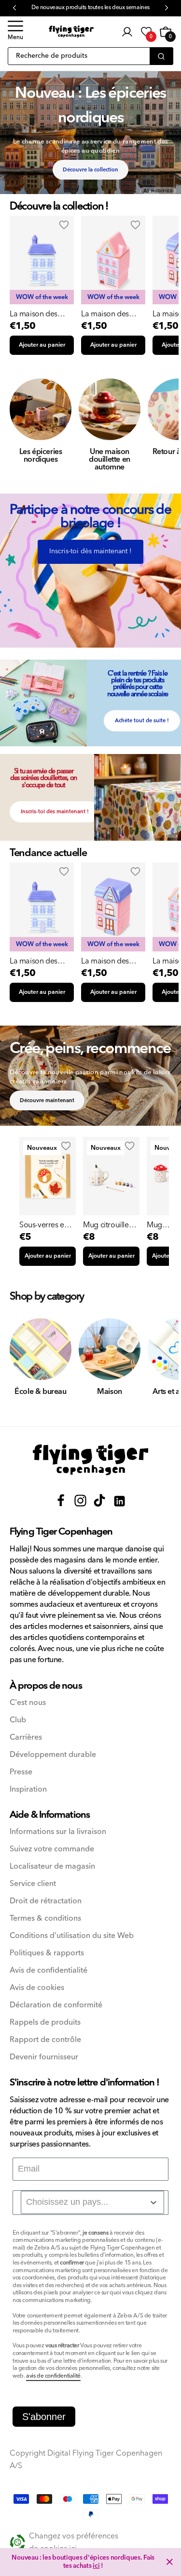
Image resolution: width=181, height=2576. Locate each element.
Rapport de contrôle (45, 2040)
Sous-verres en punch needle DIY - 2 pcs (44, 1225)
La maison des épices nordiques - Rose (112, 961)
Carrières (26, 1737)
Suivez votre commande (52, 1849)
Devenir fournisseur (44, 2057)
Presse (21, 1772)
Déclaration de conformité (56, 2005)
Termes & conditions (45, 1919)
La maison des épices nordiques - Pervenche (40, 961)
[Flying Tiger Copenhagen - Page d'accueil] (91, 1460)
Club (18, 1720)
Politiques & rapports (47, 1953)
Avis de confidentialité (49, 1971)
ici (96, 2566)
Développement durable (53, 1755)
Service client (33, 1884)
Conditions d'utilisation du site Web (72, 1936)
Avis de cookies (37, 1988)
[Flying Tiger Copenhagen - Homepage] (71, 32)
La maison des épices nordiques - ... (40, 314)
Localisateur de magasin (52, 1867)
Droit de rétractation (46, 1901)
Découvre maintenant (47, 1100)
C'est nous (28, 1703)
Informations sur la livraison (58, 1832)
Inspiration (28, 1789)
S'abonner (44, 2417)
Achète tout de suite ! (142, 721)
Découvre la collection (90, 170)
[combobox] (92, 2202)
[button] (15, 32)
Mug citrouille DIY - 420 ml (106, 1225)
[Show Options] (153, 2202)
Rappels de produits (45, 2023)
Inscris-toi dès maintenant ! (90, 551)
